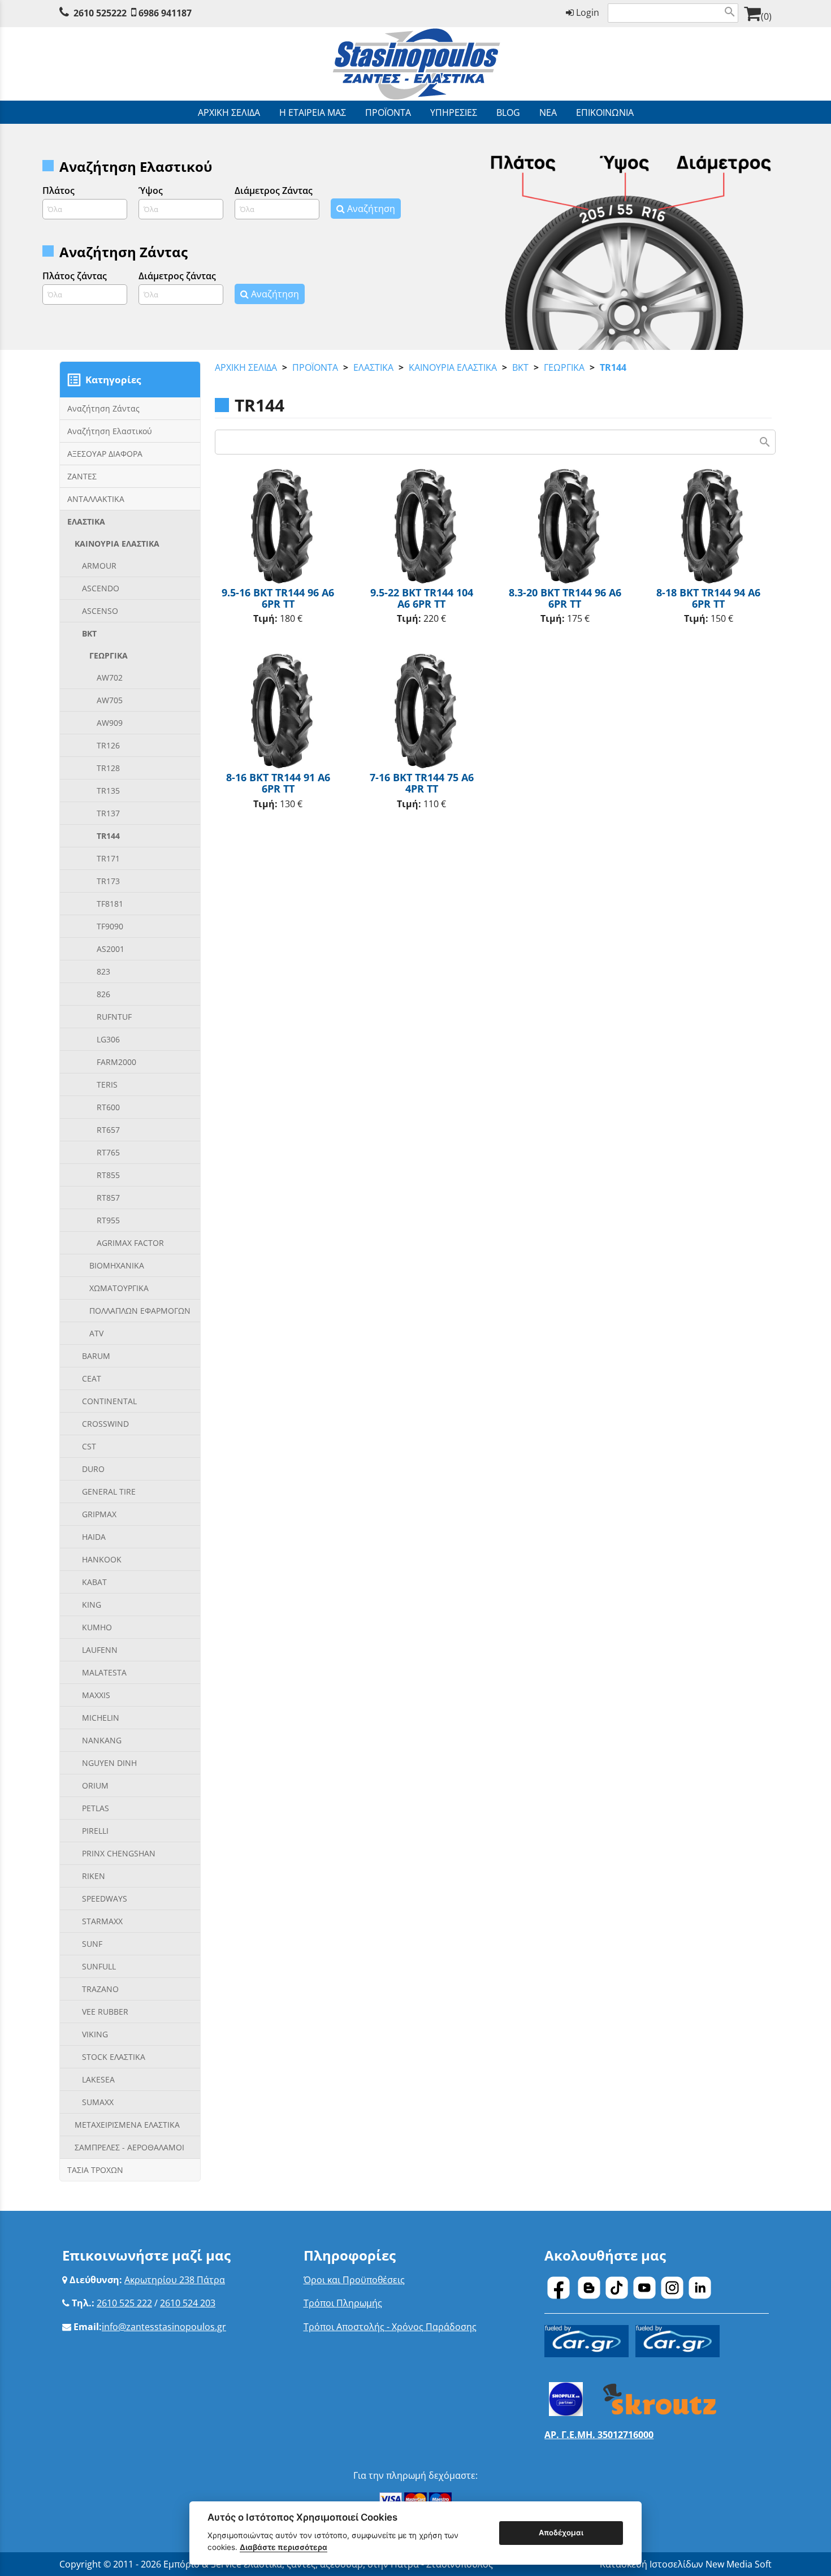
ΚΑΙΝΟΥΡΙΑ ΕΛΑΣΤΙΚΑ (453, 367)
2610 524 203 (188, 2303)
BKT (520, 367)
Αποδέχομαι (561, 2532)
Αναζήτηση (370, 209)
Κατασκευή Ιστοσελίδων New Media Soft (686, 2564)
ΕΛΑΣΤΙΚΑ (373, 367)
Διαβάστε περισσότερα (284, 2547)
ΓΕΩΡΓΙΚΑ (564, 367)
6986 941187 (165, 13)
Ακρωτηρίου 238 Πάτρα (175, 2280)
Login (587, 12)
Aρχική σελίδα (246, 367)
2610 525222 (100, 13)
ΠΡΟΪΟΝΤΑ (315, 367)
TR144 (613, 367)
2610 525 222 (124, 2303)
